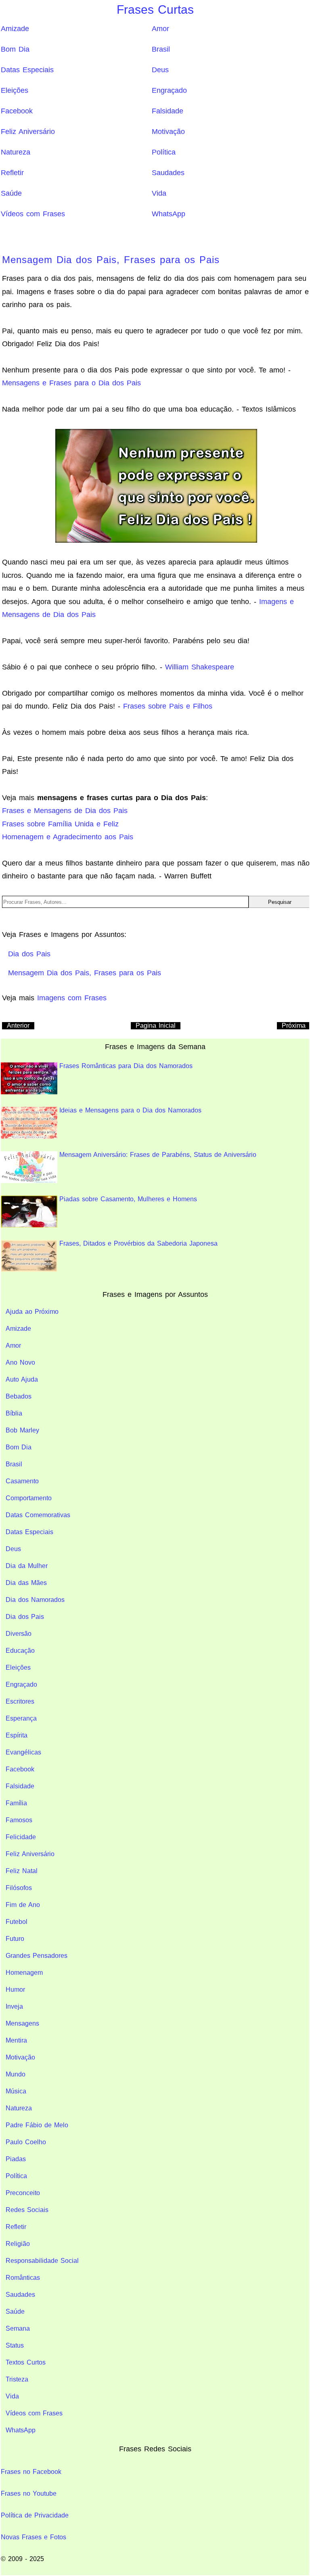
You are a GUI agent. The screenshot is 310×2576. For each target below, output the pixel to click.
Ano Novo (20, 1362)
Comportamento (29, 1498)
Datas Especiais (27, 70)
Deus (160, 70)
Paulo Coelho (26, 2142)
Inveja (14, 2006)
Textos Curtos (26, 2362)
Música (16, 2091)
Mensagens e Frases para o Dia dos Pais (71, 383)
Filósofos (19, 1888)
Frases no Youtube (29, 2493)
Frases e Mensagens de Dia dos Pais (65, 811)
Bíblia (14, 1413)
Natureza (16, 152)
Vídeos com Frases (33, 214)
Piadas (16, 2159)
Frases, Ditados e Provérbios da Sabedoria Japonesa (138, 1243)
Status (15, 2345)
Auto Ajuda (22, 1379)
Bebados (19, 1396)
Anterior (18, 1026)
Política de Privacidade (35, 2515)
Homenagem (24, 1973)
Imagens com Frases (72, 998)
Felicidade (21, 1837)
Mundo (16, 2074)
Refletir (12, 173)
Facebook (17, 111)
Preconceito (23, 2193)
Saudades (168, 173)
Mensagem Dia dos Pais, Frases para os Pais (111, 260)
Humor (15, 1989)
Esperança (21, 1718)
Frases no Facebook (31, 2472)
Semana (18, 2328)
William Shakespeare (200, 667)
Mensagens (22, 2023)
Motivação (168, 132)
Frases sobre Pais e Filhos (168, 706)
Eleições (15, 90)
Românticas (23, 2278)
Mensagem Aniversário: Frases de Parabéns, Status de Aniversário (158, 1155)
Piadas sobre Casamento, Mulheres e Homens (128, 1199)
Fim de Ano (23, 1905)
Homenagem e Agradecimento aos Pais (68, 837)
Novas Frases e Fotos (34, 2537)
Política (164, 152)
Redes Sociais (27, 2210)
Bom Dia (15, 49)
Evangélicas (23, 1752)
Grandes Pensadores (37, 1956)
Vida (159, 193)
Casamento (22, 1481)
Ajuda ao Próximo (32, 1312)
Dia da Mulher (27, 1566)
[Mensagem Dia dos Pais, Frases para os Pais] (156, 485)
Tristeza (17, 2379)
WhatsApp (169, 214)
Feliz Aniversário (28, 132)
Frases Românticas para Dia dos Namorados (126, 1066)
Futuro (15, 1939)
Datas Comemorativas (38, 1515)
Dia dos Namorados (35, 1600)
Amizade (15, 29)
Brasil (161, 49)
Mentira (16, 2040)
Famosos (19, 1820)
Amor (160, 29)
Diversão (19, 1634)
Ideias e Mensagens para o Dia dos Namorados (130, 1110)
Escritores (20, 1701)
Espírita (17, 1735)
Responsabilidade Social (42, 2261)
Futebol (17, 1922)
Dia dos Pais (25, 1617)
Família (16, 1803)
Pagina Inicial (156, 1026)
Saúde (11, 193)
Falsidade (168, 111)
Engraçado (169, 90)
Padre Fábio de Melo (37, 2125)
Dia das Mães (26, 1583)
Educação (20, 1651)
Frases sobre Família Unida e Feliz (60, 824)
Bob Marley (22, 1430)
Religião (18, 2244)
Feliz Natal (22, 1871)
